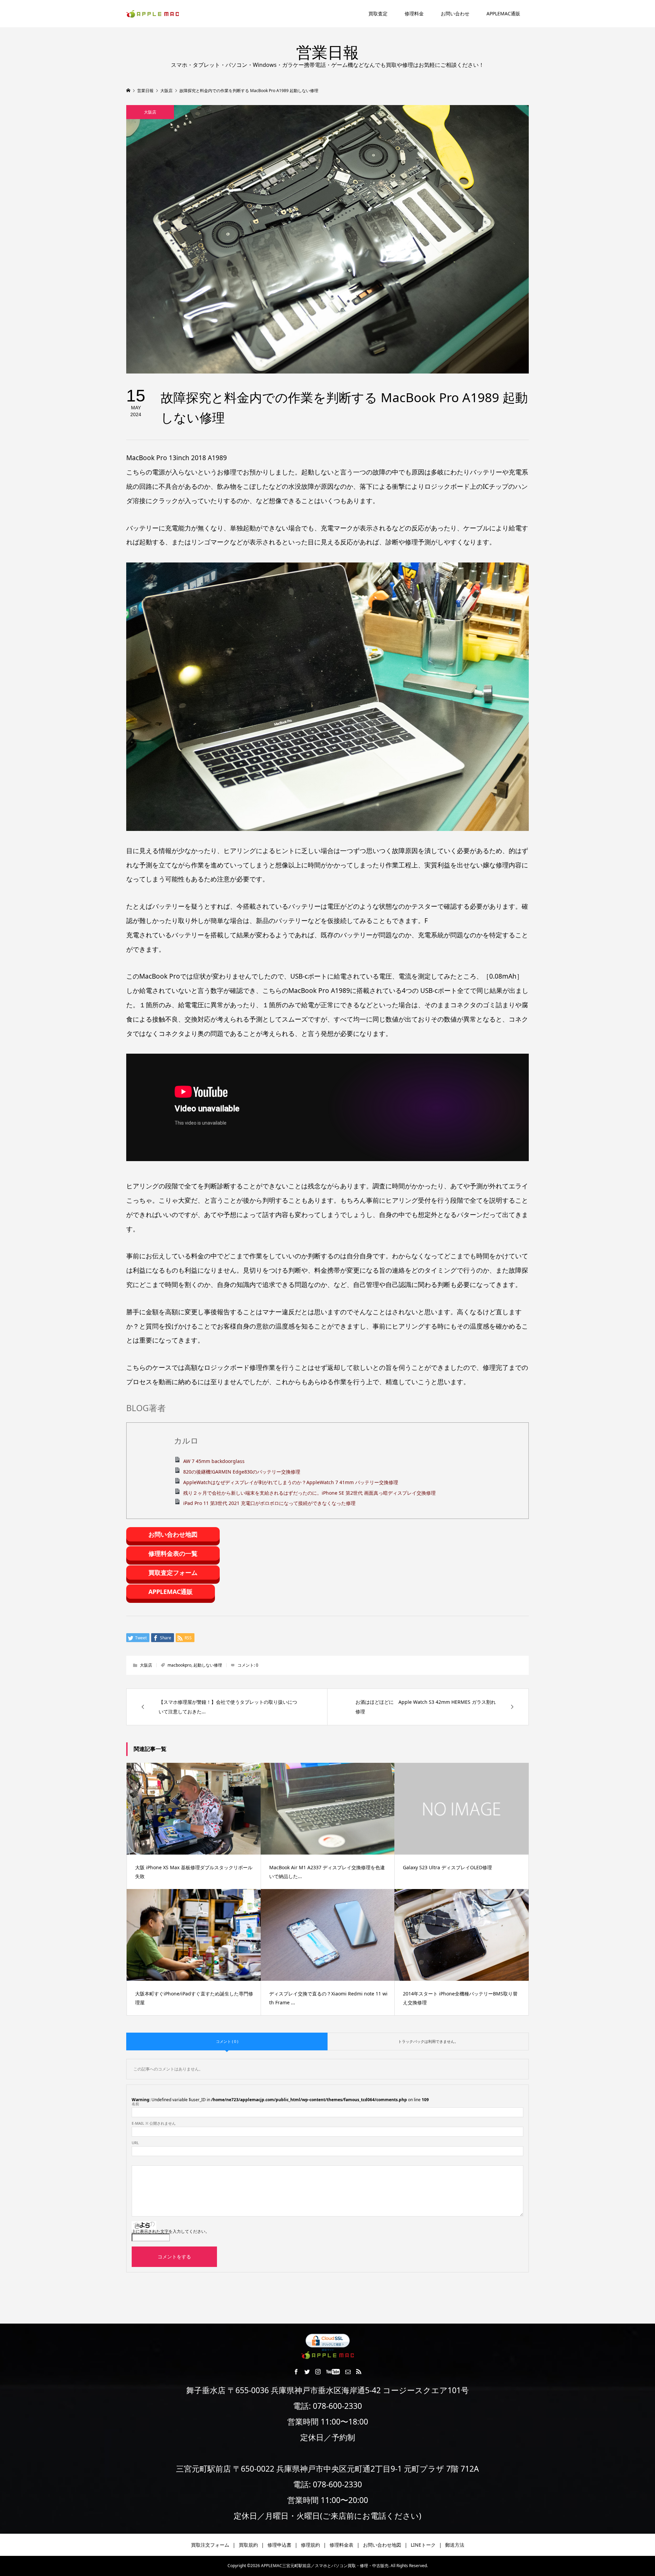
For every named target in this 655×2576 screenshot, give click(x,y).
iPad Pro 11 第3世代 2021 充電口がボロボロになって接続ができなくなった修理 (269, 1503)
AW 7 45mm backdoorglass (214, 1461)
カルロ (186, 1441)
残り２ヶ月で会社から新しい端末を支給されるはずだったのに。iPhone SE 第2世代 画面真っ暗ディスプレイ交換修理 (309, 1493)
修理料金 (414, 13)
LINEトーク (423, 2545)
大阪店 (150, 112)
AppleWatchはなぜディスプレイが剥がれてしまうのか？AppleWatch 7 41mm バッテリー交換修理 (291, 1482)
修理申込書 (279, 2545)
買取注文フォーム (210, 2545)
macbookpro (179, 1665)
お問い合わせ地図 (173, 1534)
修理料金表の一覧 (173, 1553)
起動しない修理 (208, 1665)
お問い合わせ (455, 13)
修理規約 (310, 2545)
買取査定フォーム (173, 1572)
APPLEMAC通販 (503, 13)
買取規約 (248, 2545)
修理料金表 (341, 2545)
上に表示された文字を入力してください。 (171, 2231)
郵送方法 (455, 2545)
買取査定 (378, 13)
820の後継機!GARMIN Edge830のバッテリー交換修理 (242, 1472)
